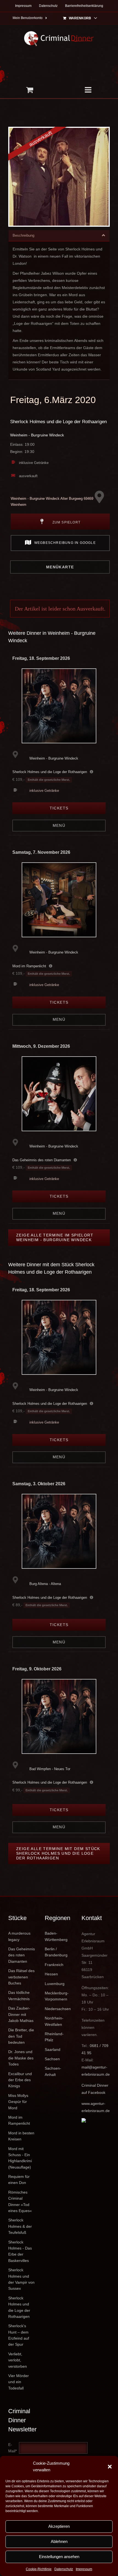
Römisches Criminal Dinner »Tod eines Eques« (20, 2201)
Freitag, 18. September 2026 (41, 658)
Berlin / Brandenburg (56, 1952)
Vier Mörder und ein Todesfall (19, 2382)
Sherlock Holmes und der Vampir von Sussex (21, 2279)
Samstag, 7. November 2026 (41, 852)
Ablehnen (59, 2541)
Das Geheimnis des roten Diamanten (42, 1160)
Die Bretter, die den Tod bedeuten (21, 2036)
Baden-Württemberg (56, 1936)
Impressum (84, 2569)
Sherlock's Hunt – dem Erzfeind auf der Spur (19, 2335)
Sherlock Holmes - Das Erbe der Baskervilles (20, 2251)
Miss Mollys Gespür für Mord (18, 2102)
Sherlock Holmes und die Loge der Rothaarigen (58, 422)
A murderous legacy (19, 1936)
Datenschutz (64, 2569)
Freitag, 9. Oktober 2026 (37, 1669)
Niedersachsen (58, 2009)
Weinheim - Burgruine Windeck (37, 435)
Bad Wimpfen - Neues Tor (50, 1769)
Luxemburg (55, 1984)
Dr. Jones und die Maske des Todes (21, 2058)
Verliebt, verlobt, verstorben (18, 2360)
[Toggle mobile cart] (29, 90)
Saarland (53, 2050)
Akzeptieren (59, 2526)
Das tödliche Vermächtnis (19, 1996)
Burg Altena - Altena (45, 1584)
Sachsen (52, 2059)
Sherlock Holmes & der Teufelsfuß (20, 2226)
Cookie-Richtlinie (39, 2569)
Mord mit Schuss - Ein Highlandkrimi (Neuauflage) (20, 2158)
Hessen (51, 1974)
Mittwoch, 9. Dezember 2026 (41, 1046)
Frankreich (54, 1965)
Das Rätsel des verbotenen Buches (21, 1977)
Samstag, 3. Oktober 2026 (39, 1484)
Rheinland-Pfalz (54, 2037)
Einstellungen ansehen (59, 2557)
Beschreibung (23, 235)
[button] (110, 2467)
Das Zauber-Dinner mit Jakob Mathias (21, 2014)
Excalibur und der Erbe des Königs (20, 2080)
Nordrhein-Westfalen (54, 2021)
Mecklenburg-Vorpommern (57, 1996)
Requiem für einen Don (19, 2180)
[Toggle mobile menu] (88, 90)
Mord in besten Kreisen (21, 2136)
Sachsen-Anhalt (53, 2071)
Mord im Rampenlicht (29, 966)
